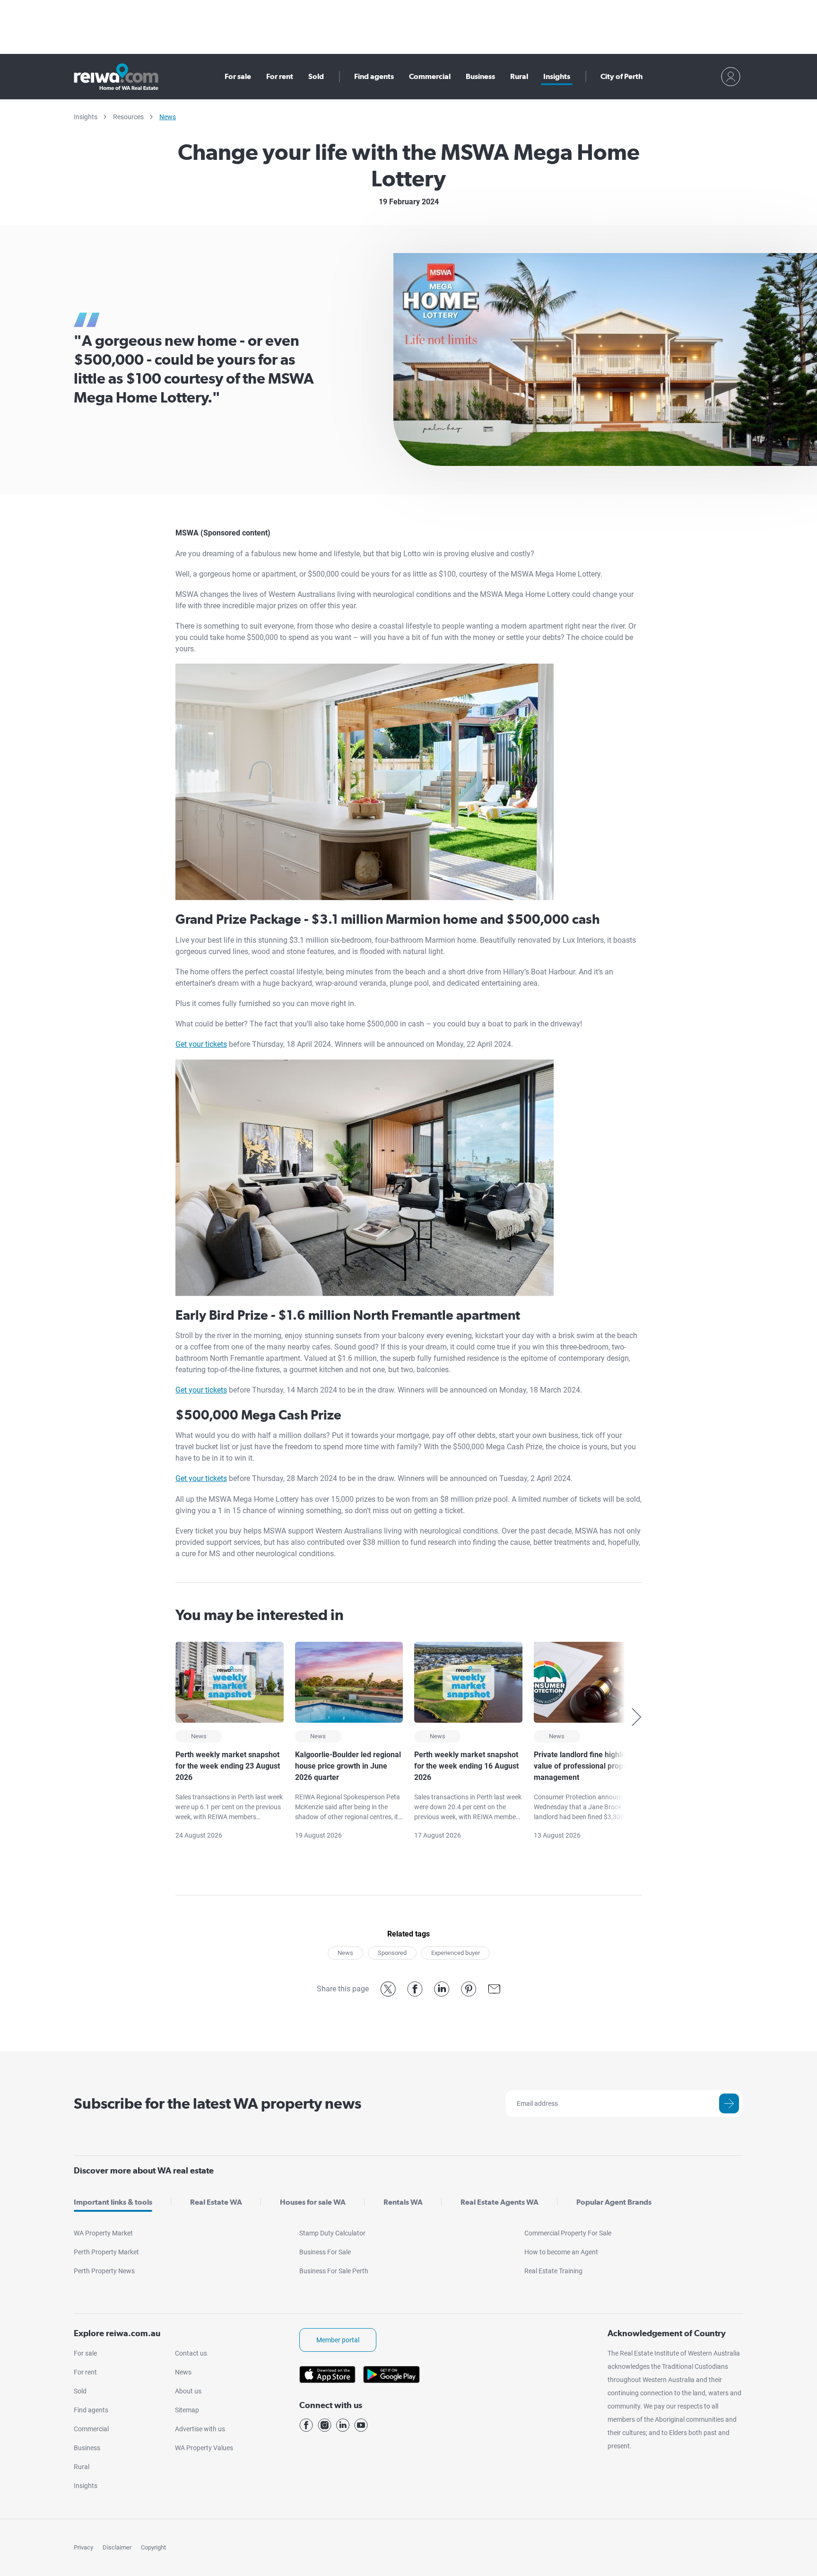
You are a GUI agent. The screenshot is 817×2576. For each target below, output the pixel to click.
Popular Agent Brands (614, 2202)
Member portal (338, 2340)
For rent (280, 76)
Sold (316, 76)
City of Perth (621, 76)
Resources (128, 117)
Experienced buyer (456, 1953)
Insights (557, 76)
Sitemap (187, 2410)
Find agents (374, 76)
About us (188, 2391)
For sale (238, 76)
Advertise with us (200, 2429)
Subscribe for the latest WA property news (217, 2103)
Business (480, 76)
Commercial (430, 76)
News (168, 117)
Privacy (83, 2547)
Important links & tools (113, 2202)
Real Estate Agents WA (500, 2202)
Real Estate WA (216, 2202)
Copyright (153, 2547)
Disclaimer (117, 2547)
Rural (519, 76)
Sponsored (392, 1953)
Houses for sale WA (313, 2202)
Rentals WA (403, 2202)
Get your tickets (201, 1044)
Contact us (191, 2353)
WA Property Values (204, 2448)
